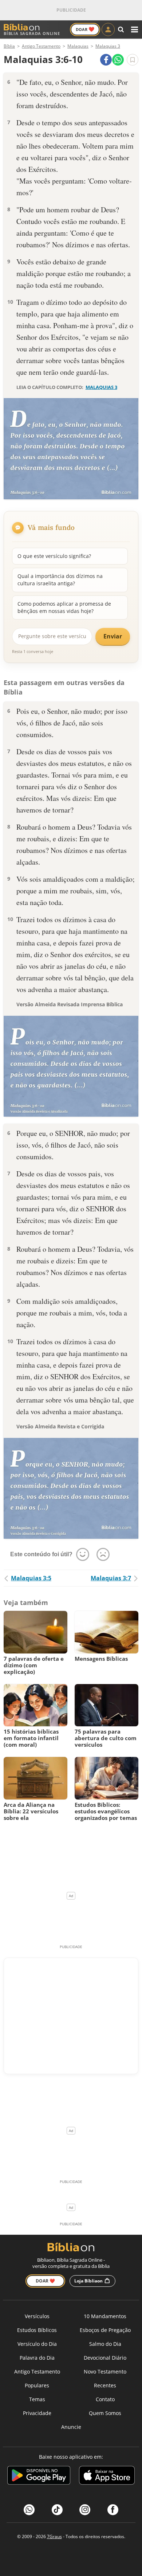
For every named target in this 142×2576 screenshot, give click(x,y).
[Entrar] (108, 30)
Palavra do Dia (37, 2358)
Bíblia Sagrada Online (32, 33)
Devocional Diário (105, 2358)
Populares (37, 2385)
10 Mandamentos (105, 2316)
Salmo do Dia (105, 2344)
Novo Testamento (105, 2372)
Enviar (113, 636)
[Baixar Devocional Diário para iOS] (107, 2476)
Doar (85, 29)
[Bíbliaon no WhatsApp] (29, 2510)
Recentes (105, 2385)
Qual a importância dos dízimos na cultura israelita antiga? (60, 580)
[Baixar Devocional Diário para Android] (39, 2476)
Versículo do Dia (37, 2344)
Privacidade (37, 2413)
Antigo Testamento (37, 2372)
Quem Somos (105, 2413)
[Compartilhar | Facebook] (106, 60)
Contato (105, 2399)
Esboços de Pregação (105, 2330)
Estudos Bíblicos (37, 2330)
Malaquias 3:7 (111, 1578)
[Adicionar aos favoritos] (133, 60)
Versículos (37, 2316)
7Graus (54, 2536)
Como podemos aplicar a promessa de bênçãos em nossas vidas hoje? (64, 607)
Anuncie (71, 2427)
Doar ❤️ (45, 2281)
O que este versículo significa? (54, 556)
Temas (37, 2399)
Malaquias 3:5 (31, 1578)
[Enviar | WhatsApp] (118, 60)
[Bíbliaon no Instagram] (85, 2510)
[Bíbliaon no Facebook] (113, 2510)
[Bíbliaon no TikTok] (57, 2510)
